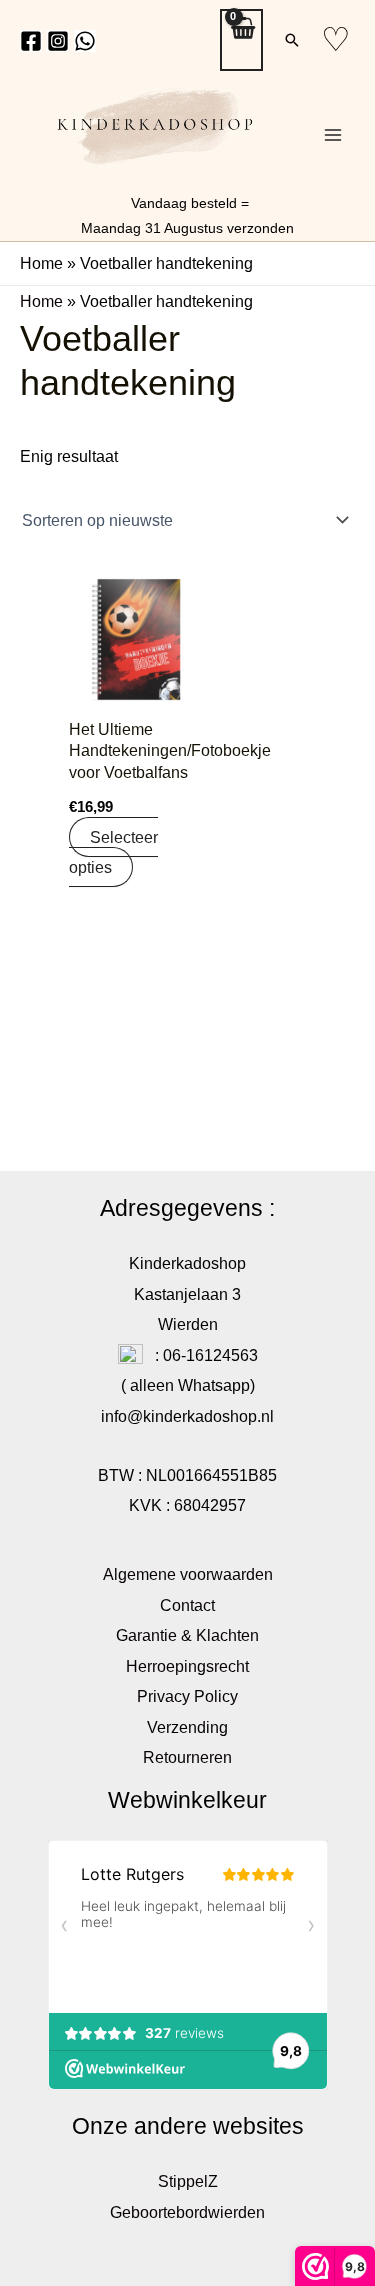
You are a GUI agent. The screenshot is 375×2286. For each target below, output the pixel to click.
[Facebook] (31, 41)
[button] (292, 40)
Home (41, 263)
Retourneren (187, 1757)
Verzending (187, 1727)
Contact (187, 1605)
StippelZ (188, 2181)
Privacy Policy (187, 1696)
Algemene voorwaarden (188, 1574)
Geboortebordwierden (187, 2212)
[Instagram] (58, 41)
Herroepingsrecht (187, 1666)
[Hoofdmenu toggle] (332, 135)
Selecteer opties (113, 852)
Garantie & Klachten (187, 1635)
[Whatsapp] (85, 41)
